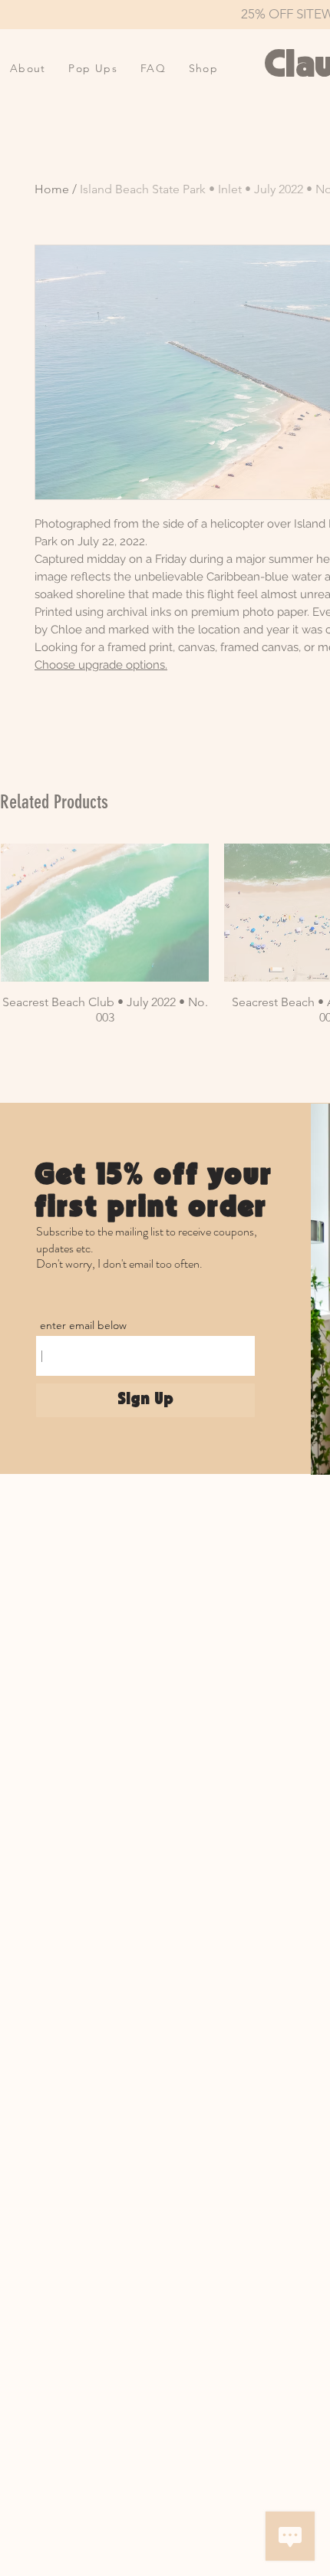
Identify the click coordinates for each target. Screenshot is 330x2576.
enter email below (83, 1325)
